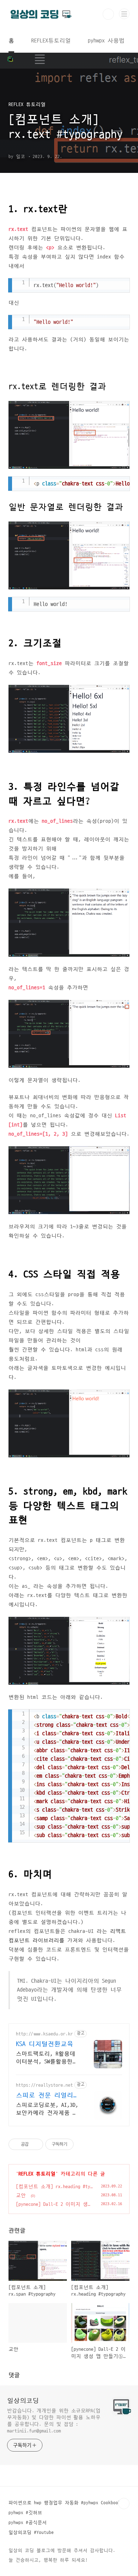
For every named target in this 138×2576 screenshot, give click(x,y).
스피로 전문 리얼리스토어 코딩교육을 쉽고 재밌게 (48, 2096)
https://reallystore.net (44, 2085)
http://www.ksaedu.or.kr (44, 2034)
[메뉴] (124, 14)
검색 (108, 14)
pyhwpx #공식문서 (28, 2523)
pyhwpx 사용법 (106, 41)
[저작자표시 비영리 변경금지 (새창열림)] (83, 2144)
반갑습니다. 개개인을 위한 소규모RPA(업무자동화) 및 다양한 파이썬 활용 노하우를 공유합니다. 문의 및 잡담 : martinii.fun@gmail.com (54, 2421)
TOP (124, 2504)
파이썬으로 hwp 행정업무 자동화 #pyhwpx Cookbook (65, 2503)
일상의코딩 (23, 2401)
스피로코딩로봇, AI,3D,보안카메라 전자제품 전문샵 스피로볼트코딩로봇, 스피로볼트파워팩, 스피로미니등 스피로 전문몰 (47, 2109)
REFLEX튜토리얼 (51, 41)
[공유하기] (35, 2144)
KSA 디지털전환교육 (45, 2044)
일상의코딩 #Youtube (31, 2533)
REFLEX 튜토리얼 (37, 2174)
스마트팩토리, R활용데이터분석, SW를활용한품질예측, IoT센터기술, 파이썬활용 (47, 2058)
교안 (21, 2195)
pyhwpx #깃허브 (25, 2513)
